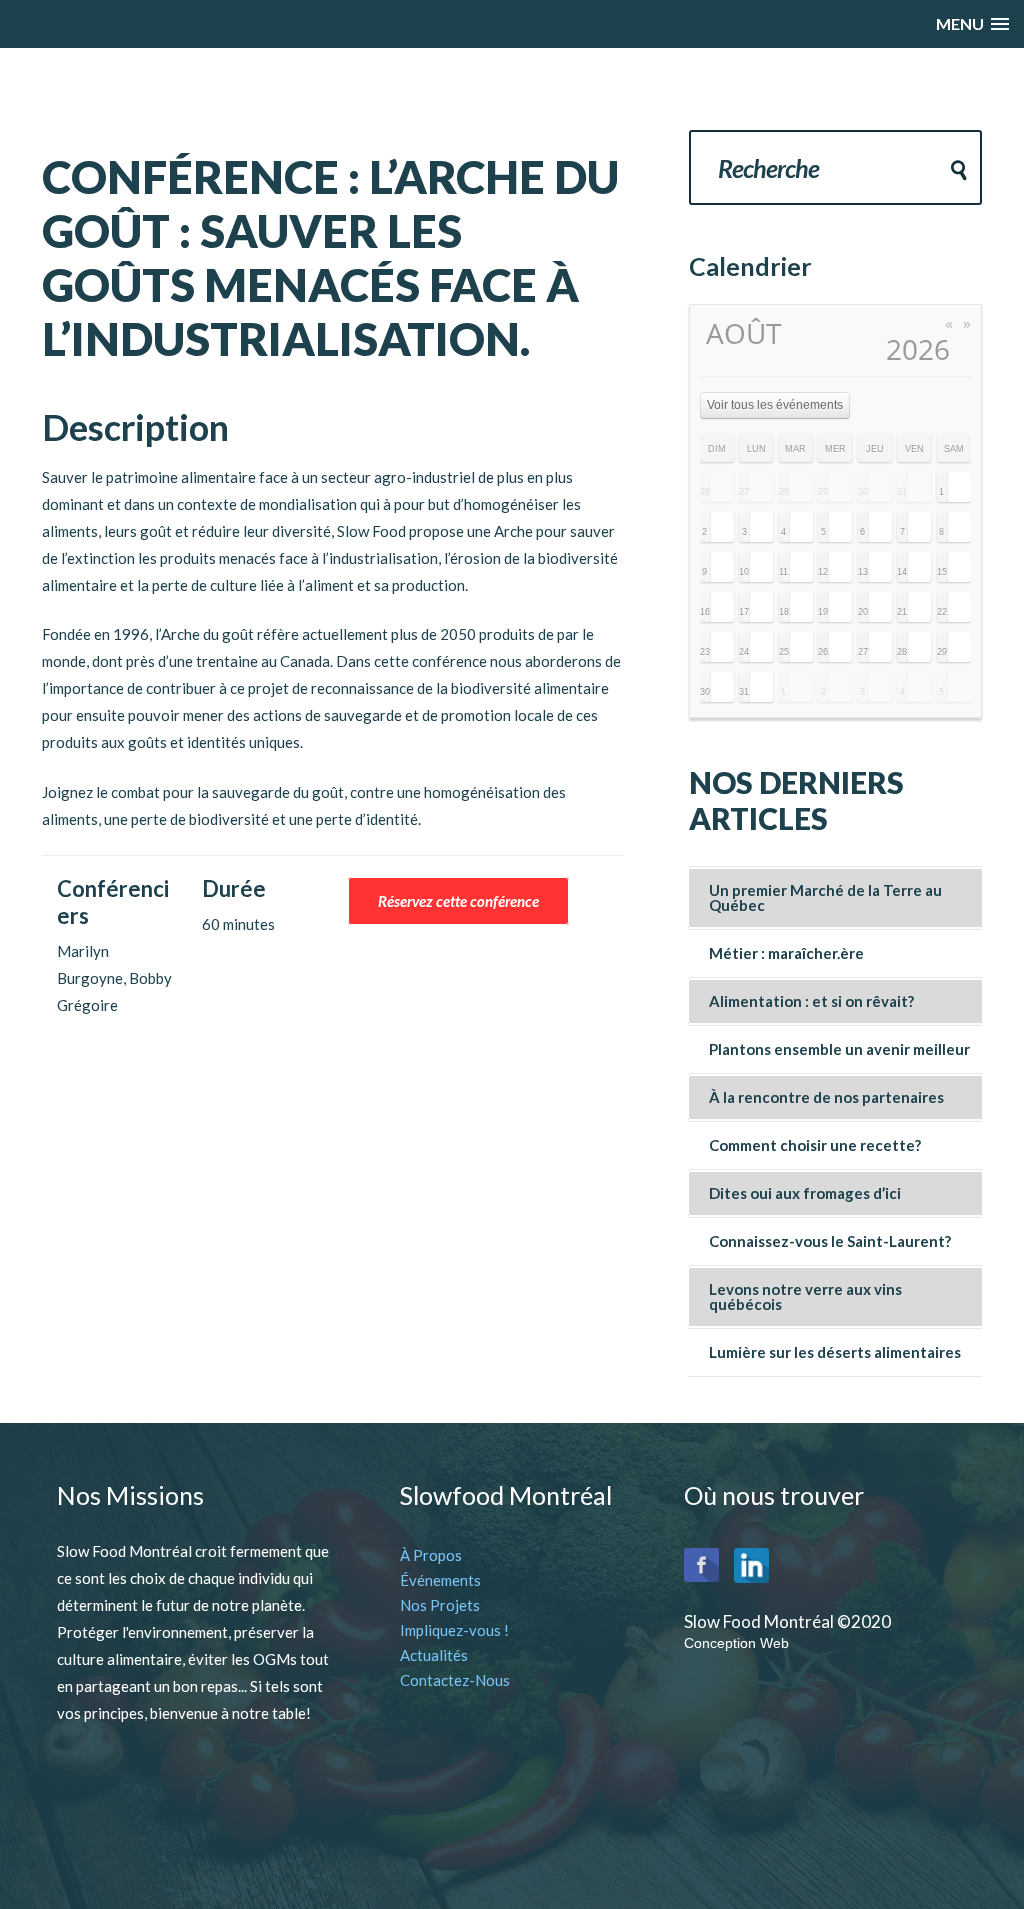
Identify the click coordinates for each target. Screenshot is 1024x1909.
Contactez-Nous (455, 1680)
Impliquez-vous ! (454, 1630)
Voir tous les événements (775, 405)
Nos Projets (440, 1605)
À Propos (431, 1555)
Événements (440, 1580)
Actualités (434, 1655)
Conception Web (736, 1643)
